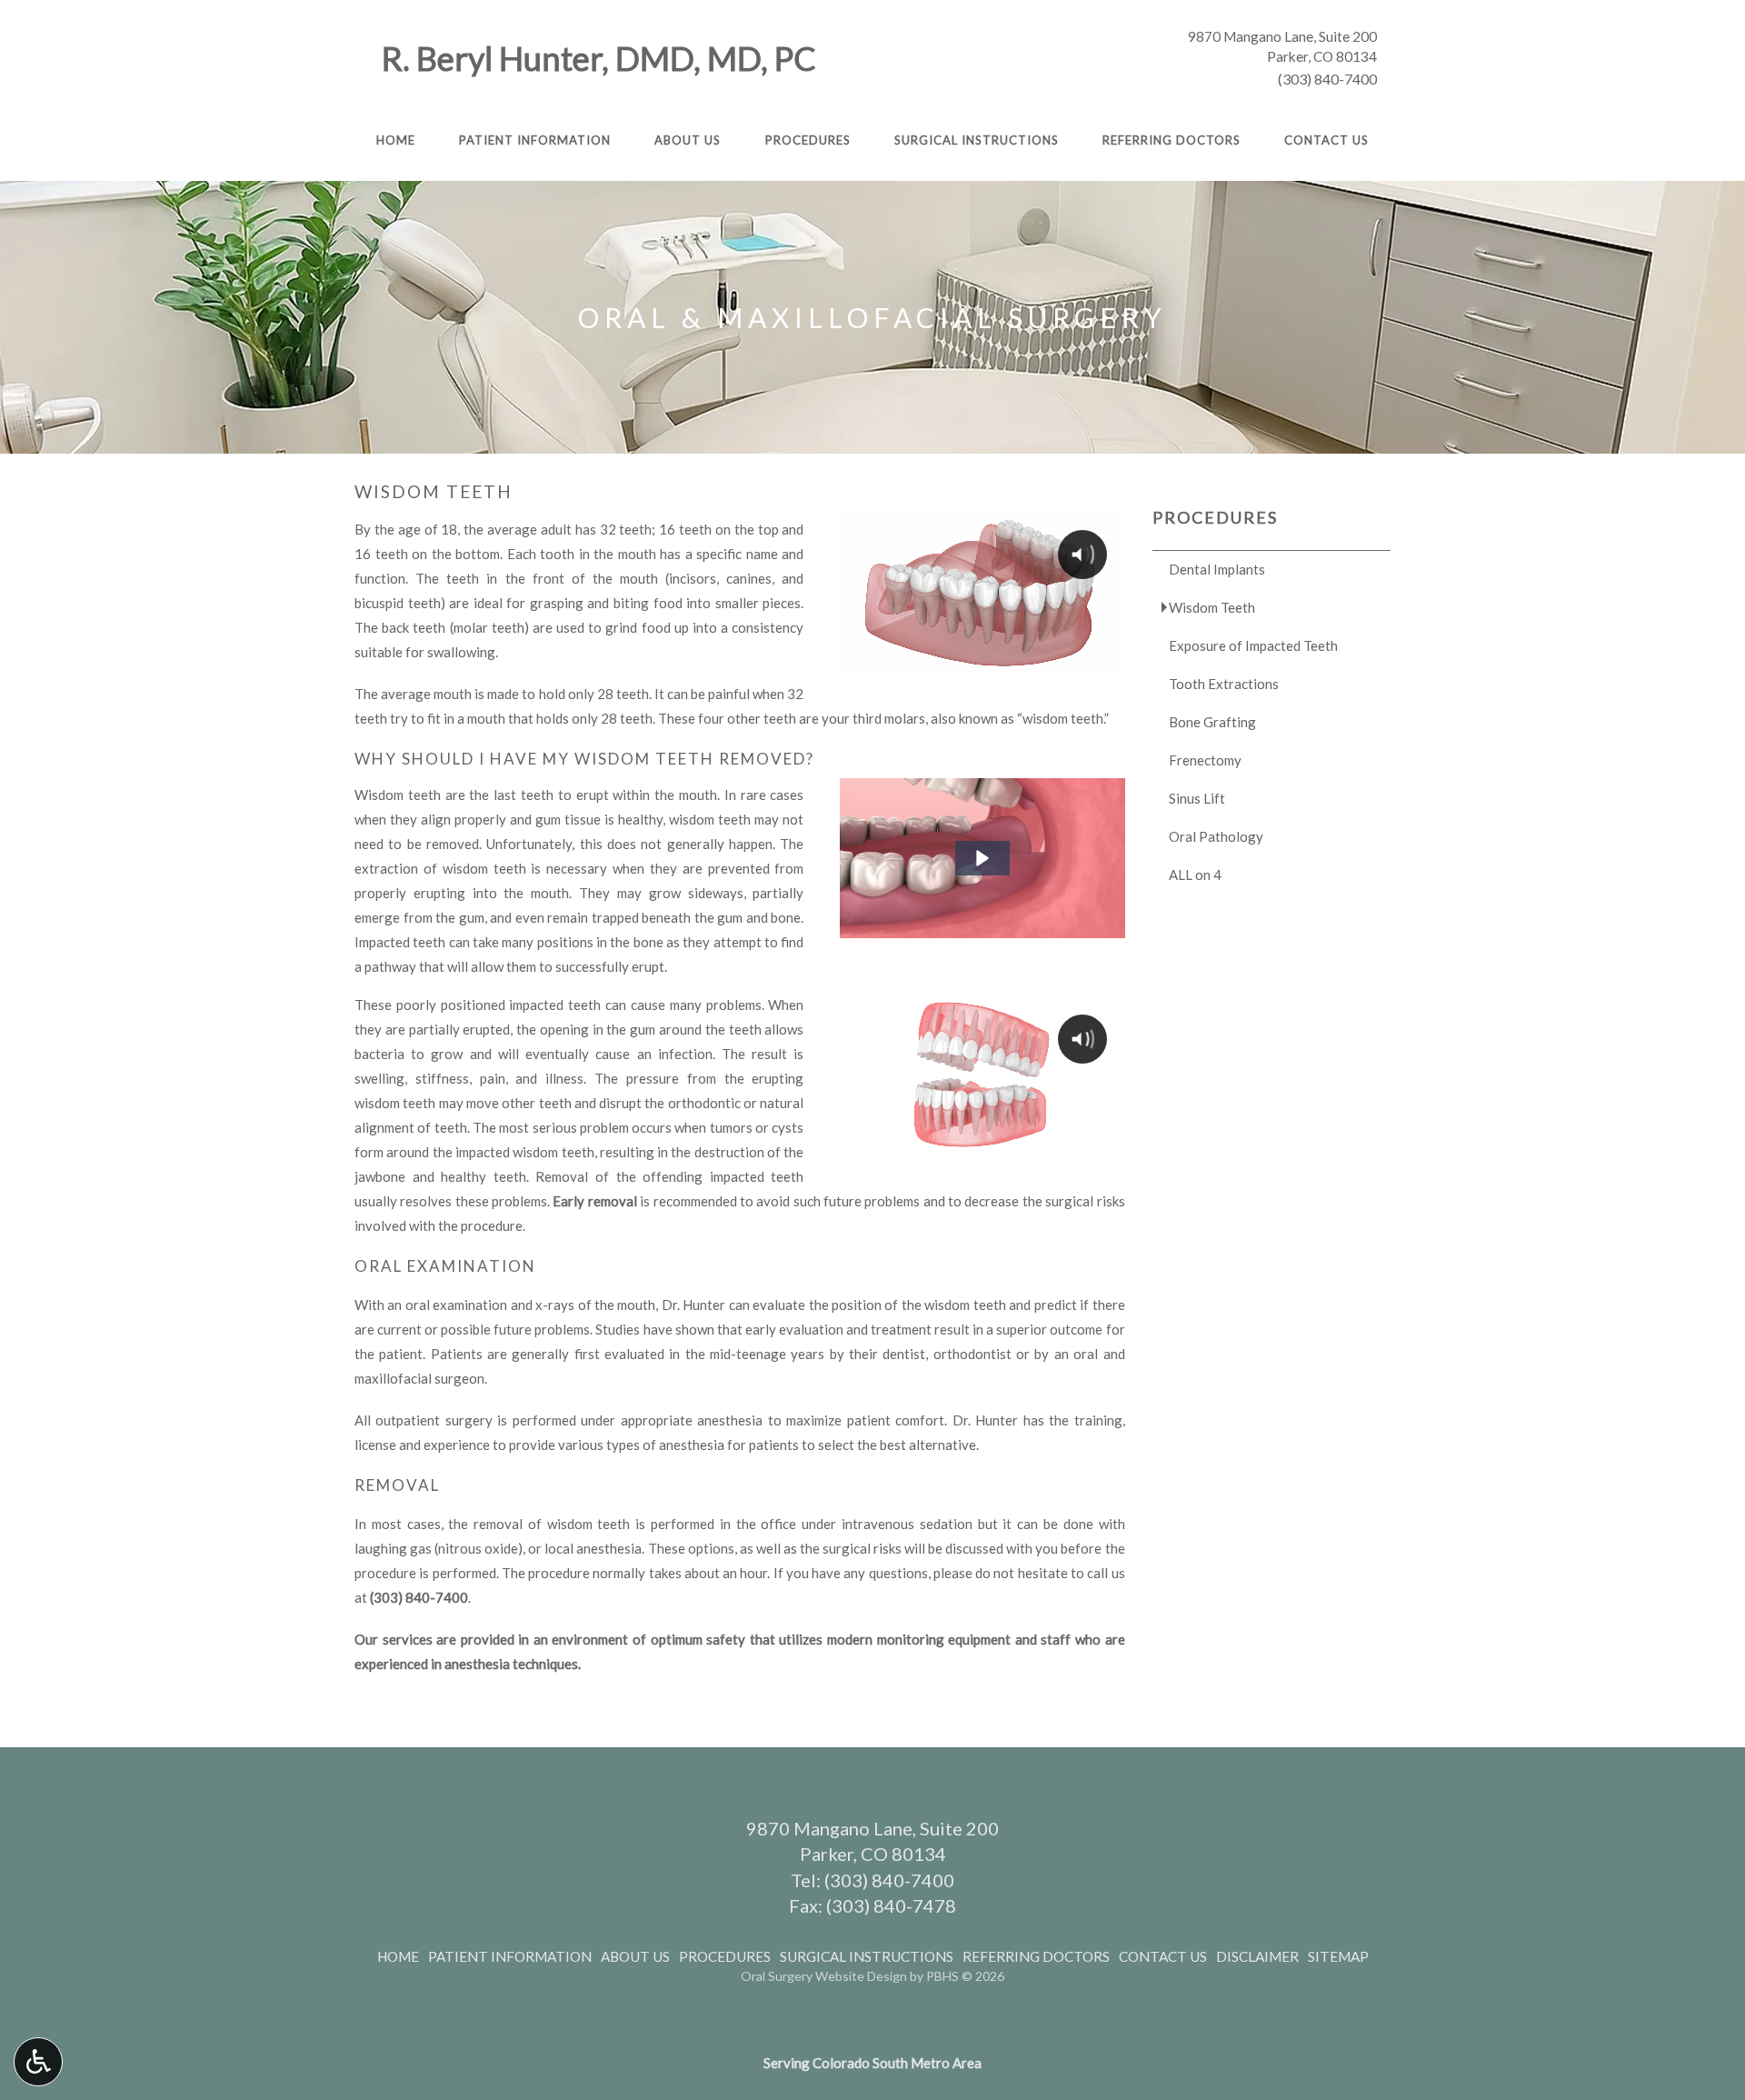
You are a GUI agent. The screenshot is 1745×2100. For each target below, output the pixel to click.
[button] (982, 858)
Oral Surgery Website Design (824, 1976)
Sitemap (1338, 1956)
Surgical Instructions (977, 140)
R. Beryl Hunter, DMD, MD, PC (599, 58)
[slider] (981, 658)
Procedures (808, 140)
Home (396, 140)
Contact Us (1326, 140)
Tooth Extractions (1224, 684)
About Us (688, 140)
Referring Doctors (1172, 140)
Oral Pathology (1216, 836)
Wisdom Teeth (1212, 607)
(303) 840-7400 (1327, 79)
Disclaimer (1257, 1956)
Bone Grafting (1212, 722)
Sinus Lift (1197, 798)
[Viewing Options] (38, 2062)
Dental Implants (1217, 569)
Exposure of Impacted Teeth (1253, 645)
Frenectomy (1205, 760)
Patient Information (535, 140)
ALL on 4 (1195, 875)
